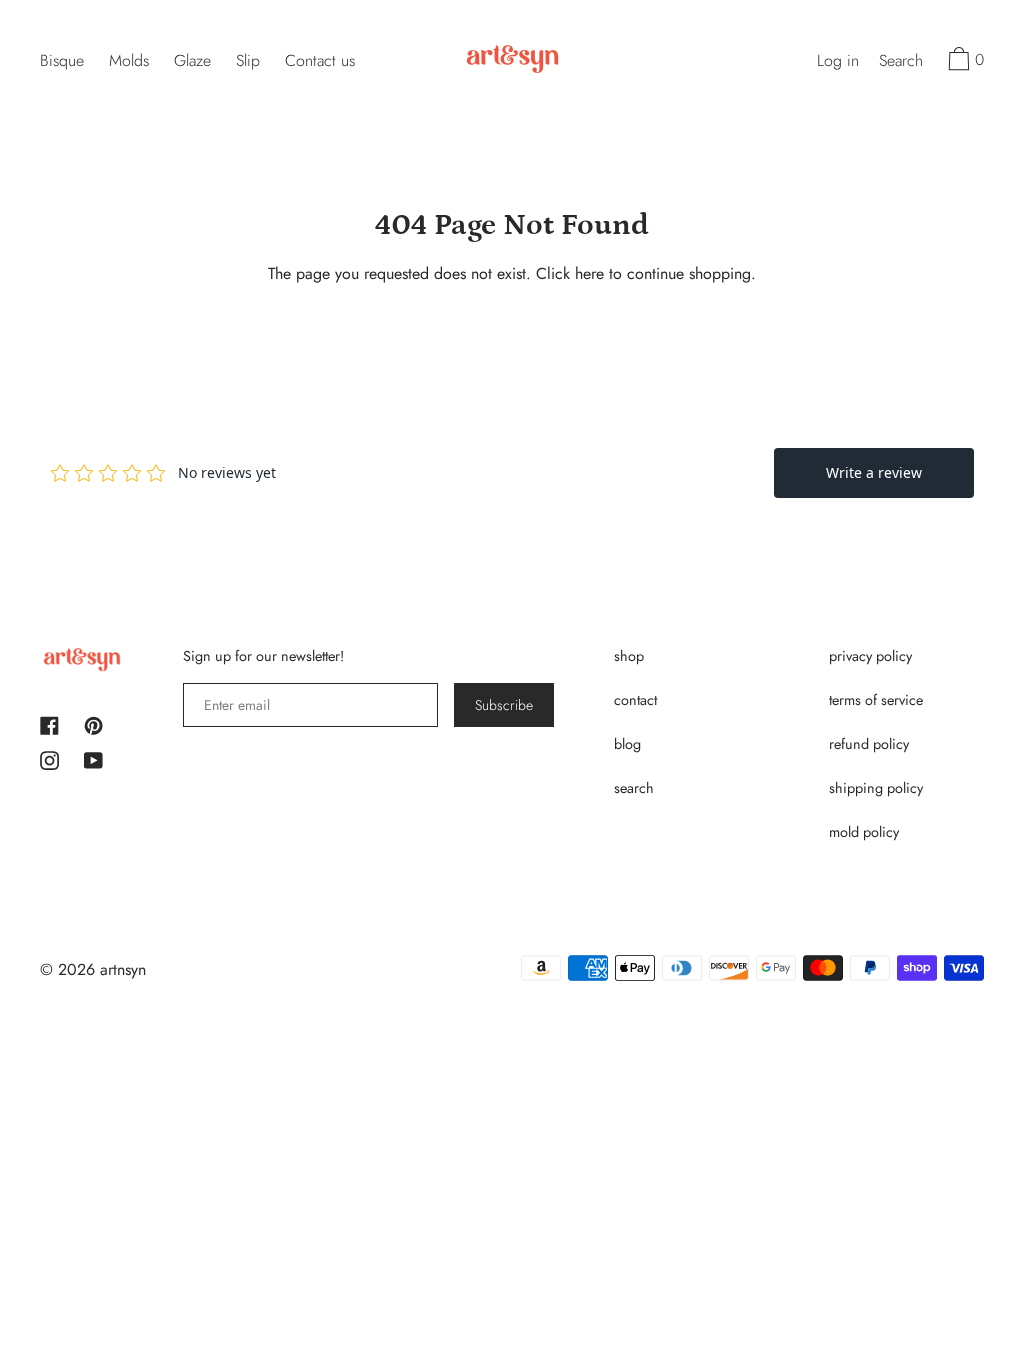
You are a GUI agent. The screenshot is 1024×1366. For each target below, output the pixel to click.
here (589, 273)
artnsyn (123, 969)
